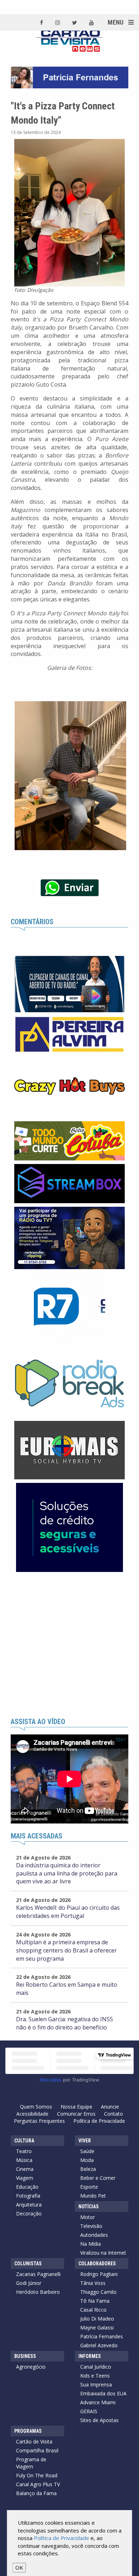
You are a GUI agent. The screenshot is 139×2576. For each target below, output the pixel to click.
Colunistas (28, 2264)
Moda (87, 2160)
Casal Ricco (93, 2310)
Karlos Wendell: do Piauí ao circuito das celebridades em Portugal (68, 1912)
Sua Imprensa (96, 2384)
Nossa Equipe (76, 2107)
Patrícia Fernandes (102, 2336)
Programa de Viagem (31, 2463)
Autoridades (94, 2235)
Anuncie (110, 2107)
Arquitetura (29, 2205)
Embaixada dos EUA (103, 2393)
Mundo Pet (93, 2196)
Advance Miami (98, 2402)
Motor (87, 2217)
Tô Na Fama (95, 2301)
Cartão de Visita (34, 2441)
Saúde (87, 2151)
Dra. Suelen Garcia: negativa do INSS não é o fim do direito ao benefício (65, 2023)
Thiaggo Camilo (98, 2292)
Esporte (89, 2187)
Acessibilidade (32, 2114)
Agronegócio (31, 2367)
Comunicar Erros (76, 2114)
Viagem (25, 2178)
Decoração (29, 2213)
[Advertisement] (69, 1645)
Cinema (25, 2169)
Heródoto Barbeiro (38, 2292)
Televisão (91, 2226)
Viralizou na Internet (103, 2253)
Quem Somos (36, 2107)
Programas (28, 2431)
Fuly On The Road (37, 2475)
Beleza (88, 2169)
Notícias (89, 2207)
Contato (114, 2114)
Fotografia (28, 2196)
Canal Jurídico (96, 2367)
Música (24, 2160)
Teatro (24, 2151)
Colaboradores (97, 2264)
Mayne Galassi (97, 2327)
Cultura (24, 2141)
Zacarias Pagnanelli (38, 2274)
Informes (90, 2356)
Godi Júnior (29, 2283)
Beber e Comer (98, 2178)
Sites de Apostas (99, 2420)
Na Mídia (91, 2244)
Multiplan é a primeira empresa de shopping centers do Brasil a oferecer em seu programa (66, 1950)
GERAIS (89, 2411)
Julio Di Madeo (97, 2319)
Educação (27, 2187)
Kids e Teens (95, 2376)
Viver (85, 2141)
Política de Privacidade (99, 2121)
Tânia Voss (93, 2283)
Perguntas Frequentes (39, 2121)
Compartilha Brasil (37, 2450)
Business (25, 2356)
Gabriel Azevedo (99, 2345)
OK (19, 2567)
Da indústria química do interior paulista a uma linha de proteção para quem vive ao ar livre (67, 1873)
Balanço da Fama (36, 2493)
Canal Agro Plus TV (38, 2484)
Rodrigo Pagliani (99, 2274)
